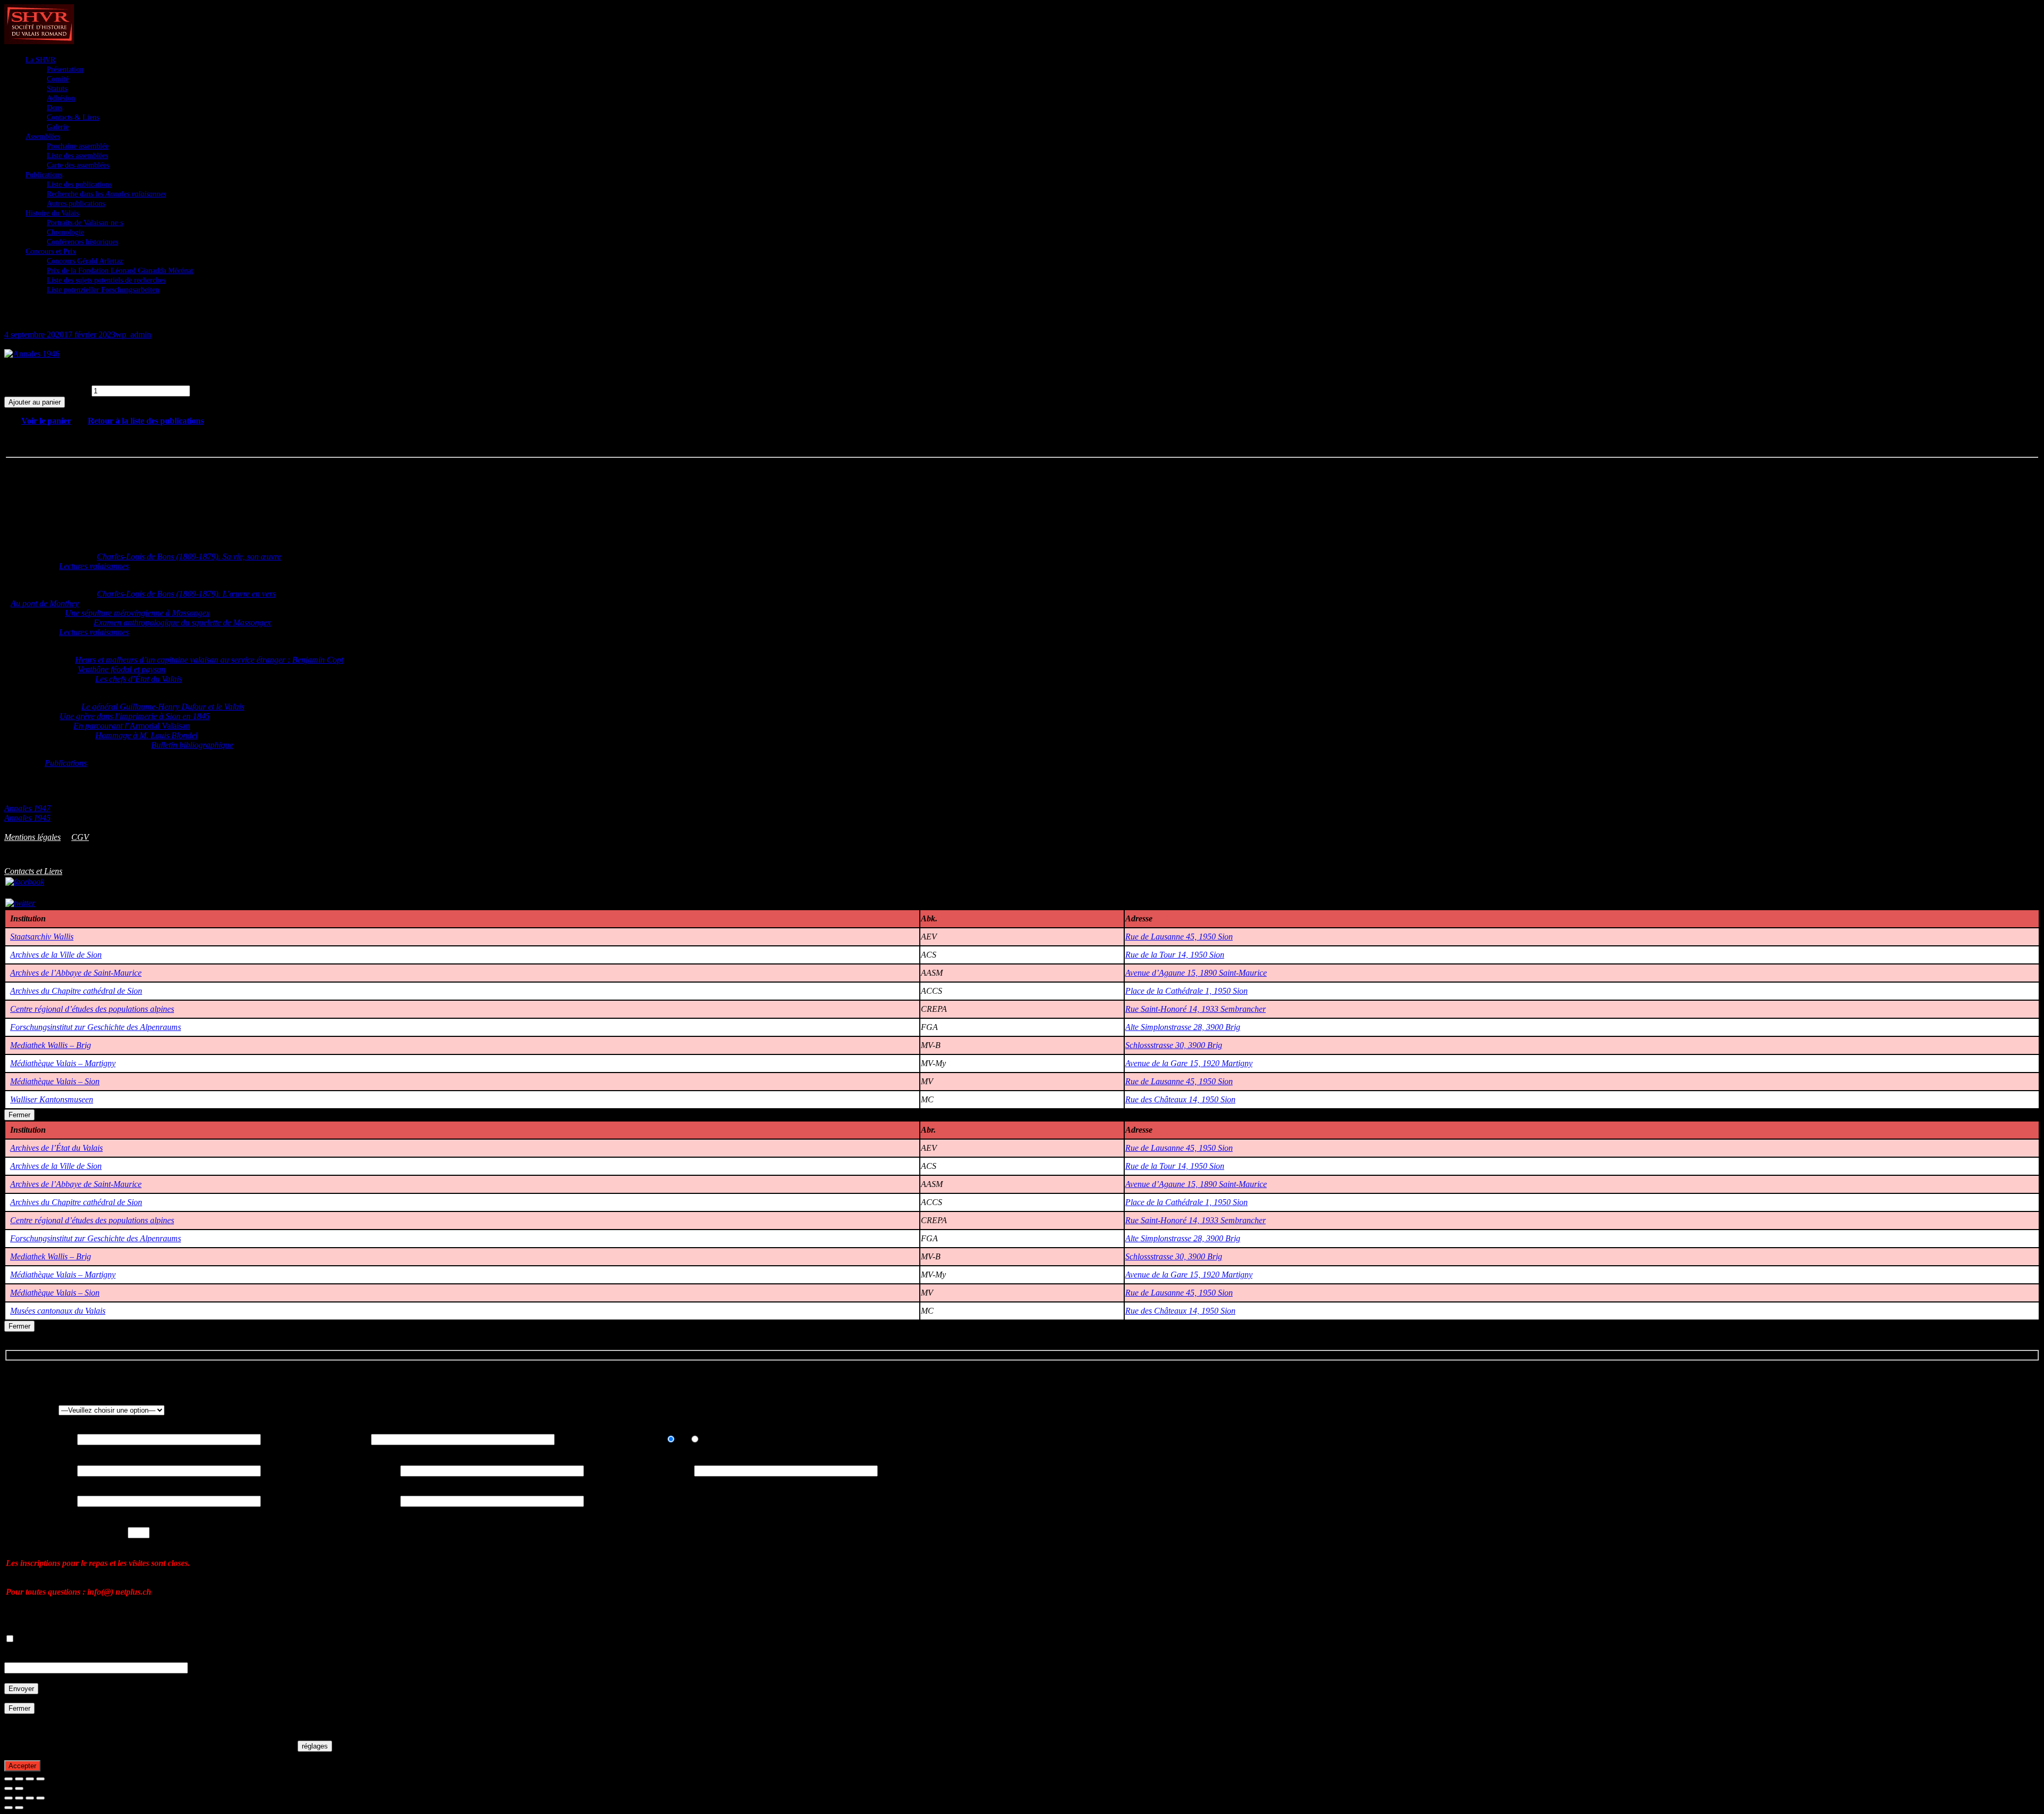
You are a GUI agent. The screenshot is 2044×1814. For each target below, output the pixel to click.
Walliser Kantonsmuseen (52, 1099)
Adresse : (21, 1470)
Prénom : (316, 1439)
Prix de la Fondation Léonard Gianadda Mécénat (120, 271)
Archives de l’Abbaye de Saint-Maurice (76, 973)
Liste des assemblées (77, 156)
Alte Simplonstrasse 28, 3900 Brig (1183, 1027)
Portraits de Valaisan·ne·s (85, 223)
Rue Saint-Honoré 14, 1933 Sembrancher (1196, 1009)
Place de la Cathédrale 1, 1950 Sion (1186, 991)
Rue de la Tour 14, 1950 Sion (1175, 955)
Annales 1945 (27, 818)
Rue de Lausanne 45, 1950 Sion (1179, 937)
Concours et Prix (51, 252)
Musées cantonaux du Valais (58, 1311)
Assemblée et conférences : (51, 1532)
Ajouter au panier (35, 402)
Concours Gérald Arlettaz (85, 261)
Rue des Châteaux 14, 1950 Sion (1180, 1099)
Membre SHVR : (621, 1439)
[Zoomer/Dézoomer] (9, 1779)
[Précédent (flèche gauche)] (9, 1788)
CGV (80, 837)
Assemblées (43, 137)
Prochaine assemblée (78, 146)
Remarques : (26, 1657)
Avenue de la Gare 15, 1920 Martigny (1189, 1063)
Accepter (22, 1766)
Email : (18, 1501)
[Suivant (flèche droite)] (19, 1788)
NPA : (339, 1470)
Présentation (65, 69)
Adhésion (61, 98)
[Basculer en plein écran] (19, 1779)
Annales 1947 (27, 808)
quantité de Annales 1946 (47, 390)
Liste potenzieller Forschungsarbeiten (103, 290)
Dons (55, 108)
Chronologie (65, 232)
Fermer (19, 1115)
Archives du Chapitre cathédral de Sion (76, 991)
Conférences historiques (83, 242)
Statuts (57, 89)
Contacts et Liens (33, 871)
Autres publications (76, 204)
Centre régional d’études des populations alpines (92, 1009)
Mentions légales (32, 837)
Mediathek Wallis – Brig (51, 1045)
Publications (44, 175)
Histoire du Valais (52, 213)
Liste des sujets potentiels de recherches (106, 280)
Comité (58, 79)
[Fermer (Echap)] (40, 1779)
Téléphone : (349, 1501)
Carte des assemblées (78, 165)
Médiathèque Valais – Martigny (63, 1063)
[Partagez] (30, 1779)
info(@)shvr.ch (147, 860)
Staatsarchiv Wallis (42, 937)
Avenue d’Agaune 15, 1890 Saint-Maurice (1196, 973)
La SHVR (40, 60)
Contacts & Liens (73, 117)
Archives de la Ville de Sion (56, 955)
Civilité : (19, 1410)
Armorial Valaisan (132, 726)
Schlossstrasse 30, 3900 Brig (1174, 1045)
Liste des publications (79, 184)
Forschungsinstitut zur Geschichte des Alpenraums (96, 1027)
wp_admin (133, 335)
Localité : (639, 1470)
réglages (315, 1746)
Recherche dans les (106, 194)
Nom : (17, 1439)
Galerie (58, 127)
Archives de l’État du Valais (56, 1148)
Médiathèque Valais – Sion (55, 1081)
